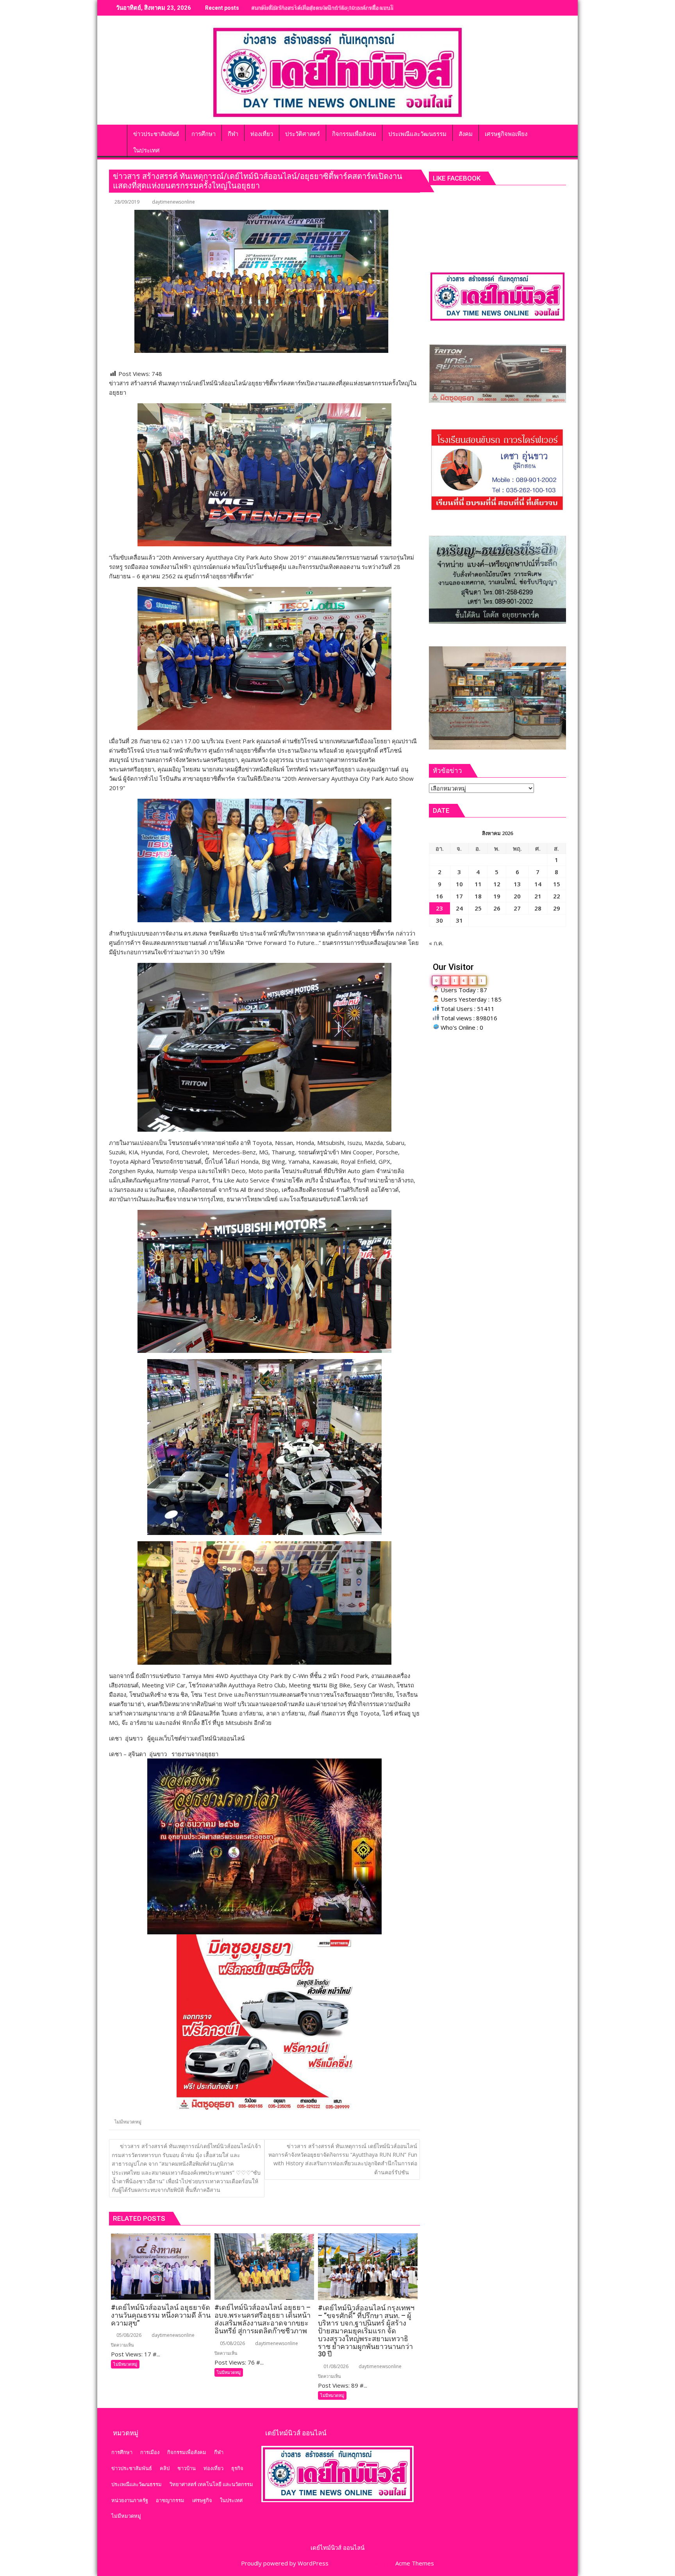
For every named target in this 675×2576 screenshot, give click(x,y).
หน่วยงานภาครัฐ (130, 2500)
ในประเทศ (231, 2500)
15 (557, 884)
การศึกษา (122, 2452)
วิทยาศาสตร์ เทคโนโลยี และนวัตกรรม (211, 2484)
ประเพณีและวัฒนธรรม (137, 2484)
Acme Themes (415, 2563)
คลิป (165, 2468)
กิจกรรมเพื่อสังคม (187, 2452)
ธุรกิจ (237, 2468)
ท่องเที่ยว (213, 2468)
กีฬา (219, 2452)
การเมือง (150, 2452)
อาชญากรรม (170, 2500)
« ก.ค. (436, 943)
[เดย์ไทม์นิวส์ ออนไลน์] (117, 132)
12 (497, 884)
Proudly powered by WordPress (285, 2563)
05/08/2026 (128, 2335)
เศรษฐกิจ (202, 2500)
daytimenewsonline (173, 202)
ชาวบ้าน (187, 2468)
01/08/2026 (335, 2366)
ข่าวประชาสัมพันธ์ (132, 2468)
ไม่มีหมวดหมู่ (128, 2122)
